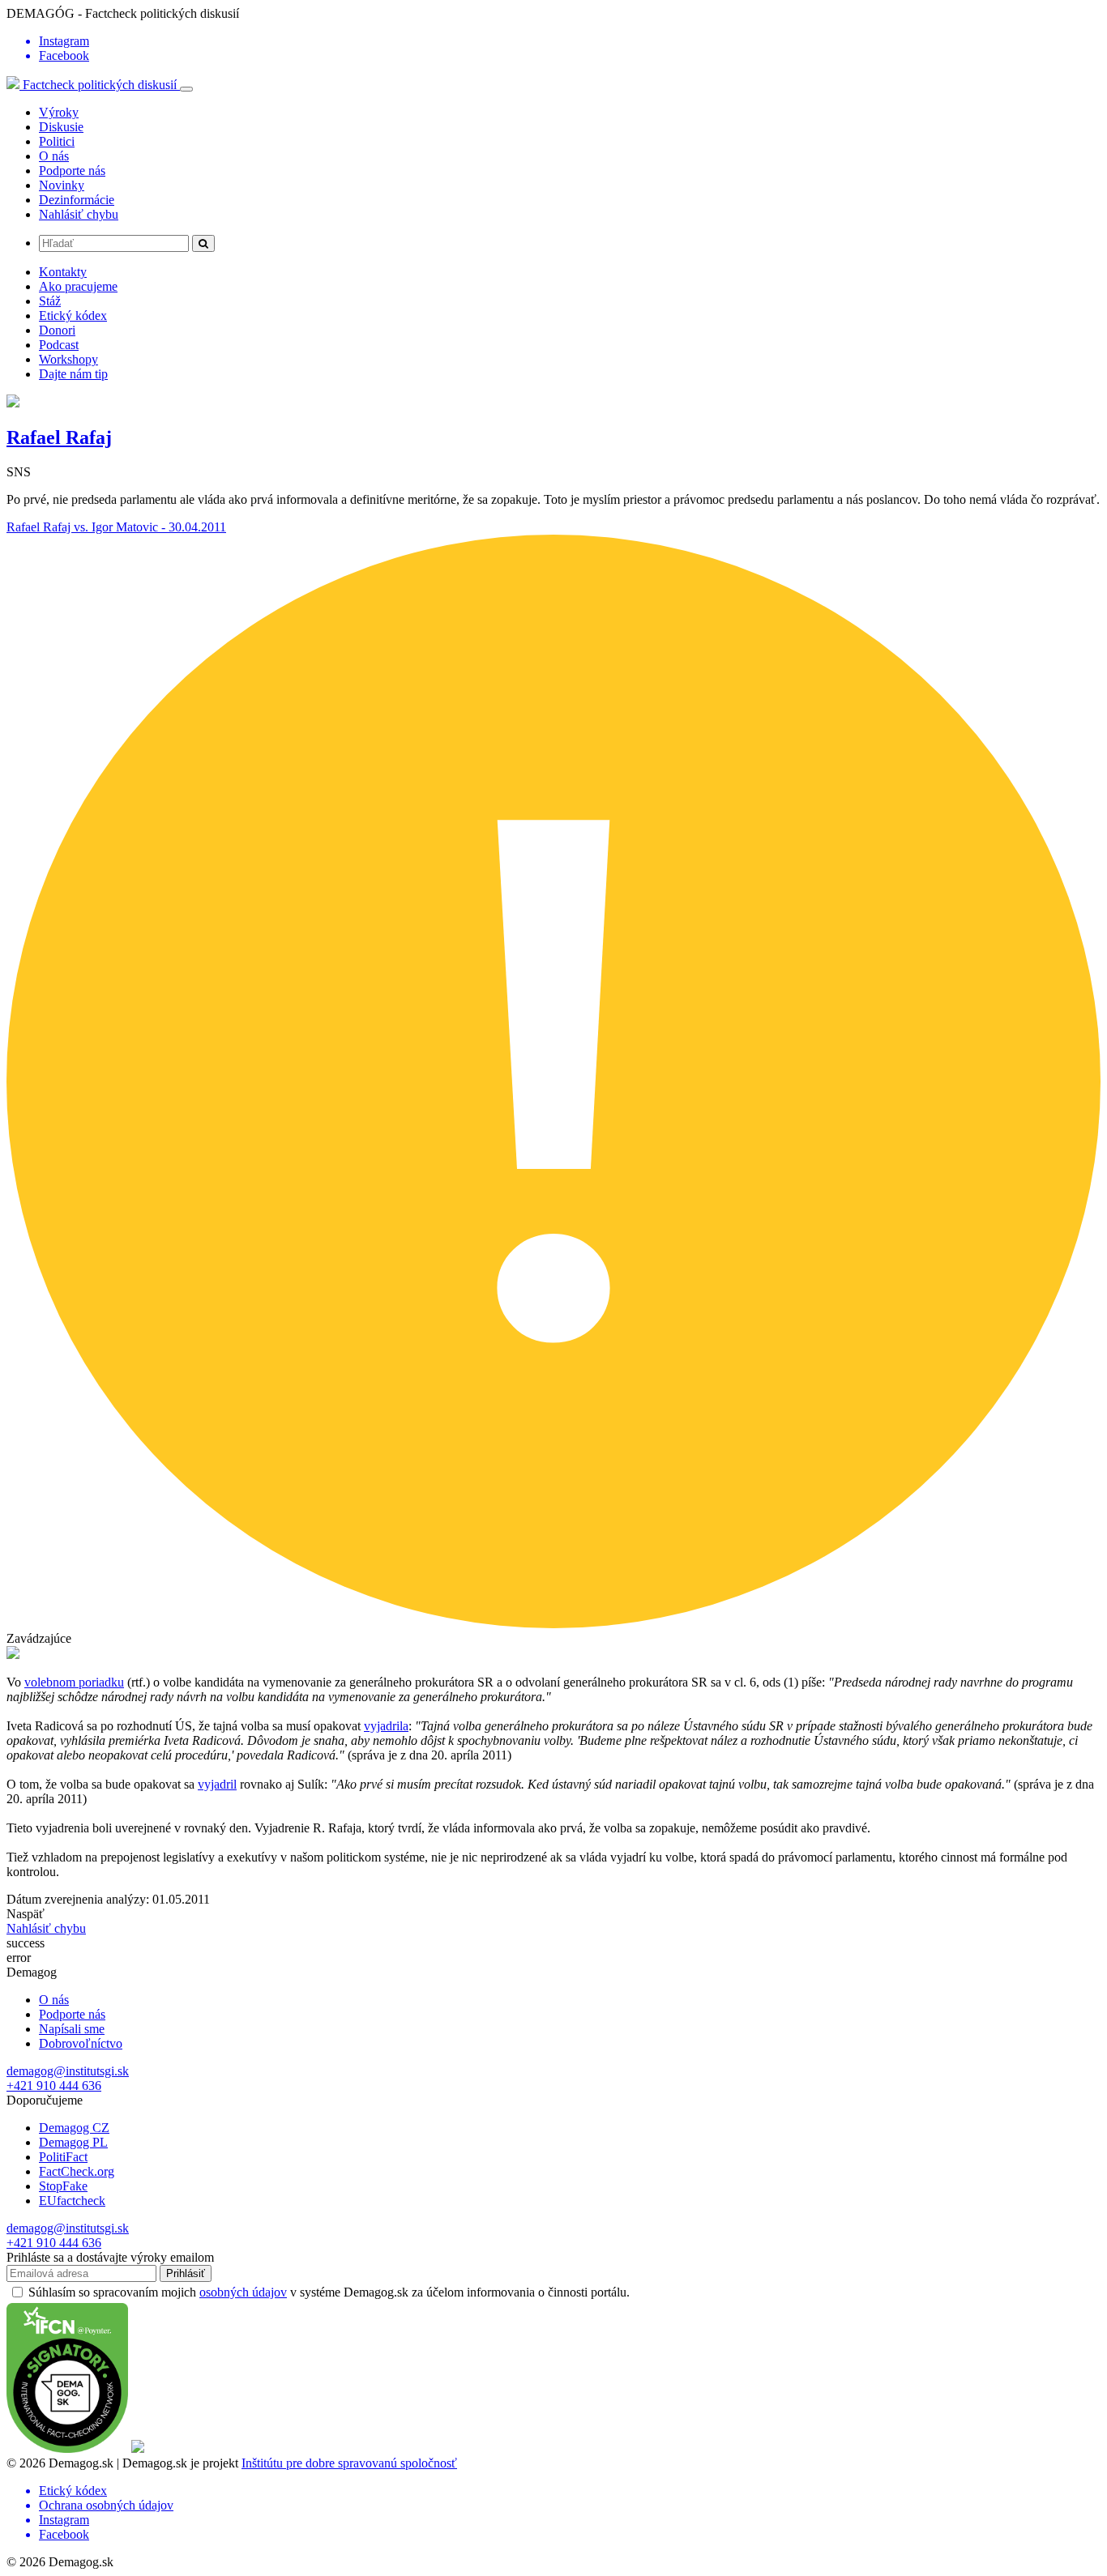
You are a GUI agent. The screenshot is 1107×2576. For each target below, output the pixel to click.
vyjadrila (386, 1726)
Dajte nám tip (73, 374)
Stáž (50, 301)
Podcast (59, 345)
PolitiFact (63, 2157)
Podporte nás (72, 171)
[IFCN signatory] (67, 2448)
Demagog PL (73, 2142)
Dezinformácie (77, 200)
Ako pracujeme (78, 286)
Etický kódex (73, 316)
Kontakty (63, 272)
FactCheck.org (77, 2171)
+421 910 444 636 (54, 2086)
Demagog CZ (74, 2128)
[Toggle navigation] (186, 89)
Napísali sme (72, 2029)
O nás (54, 156)
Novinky (62, 185)
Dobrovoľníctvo (81, 2043)
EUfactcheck (72, 2201)
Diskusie (61, 127)
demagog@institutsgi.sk (68, 2071)
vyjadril (217, 1784)
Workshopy (68, 359)
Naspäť (26, 1914)
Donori (57, 330)
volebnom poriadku (74, 1682)
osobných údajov (243, 2292)
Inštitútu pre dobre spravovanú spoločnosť (349, 2463)
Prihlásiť (186, 2273)
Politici (57, 141)
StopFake (63, 2186)
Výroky (59, 112)
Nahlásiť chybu (79, 214)
